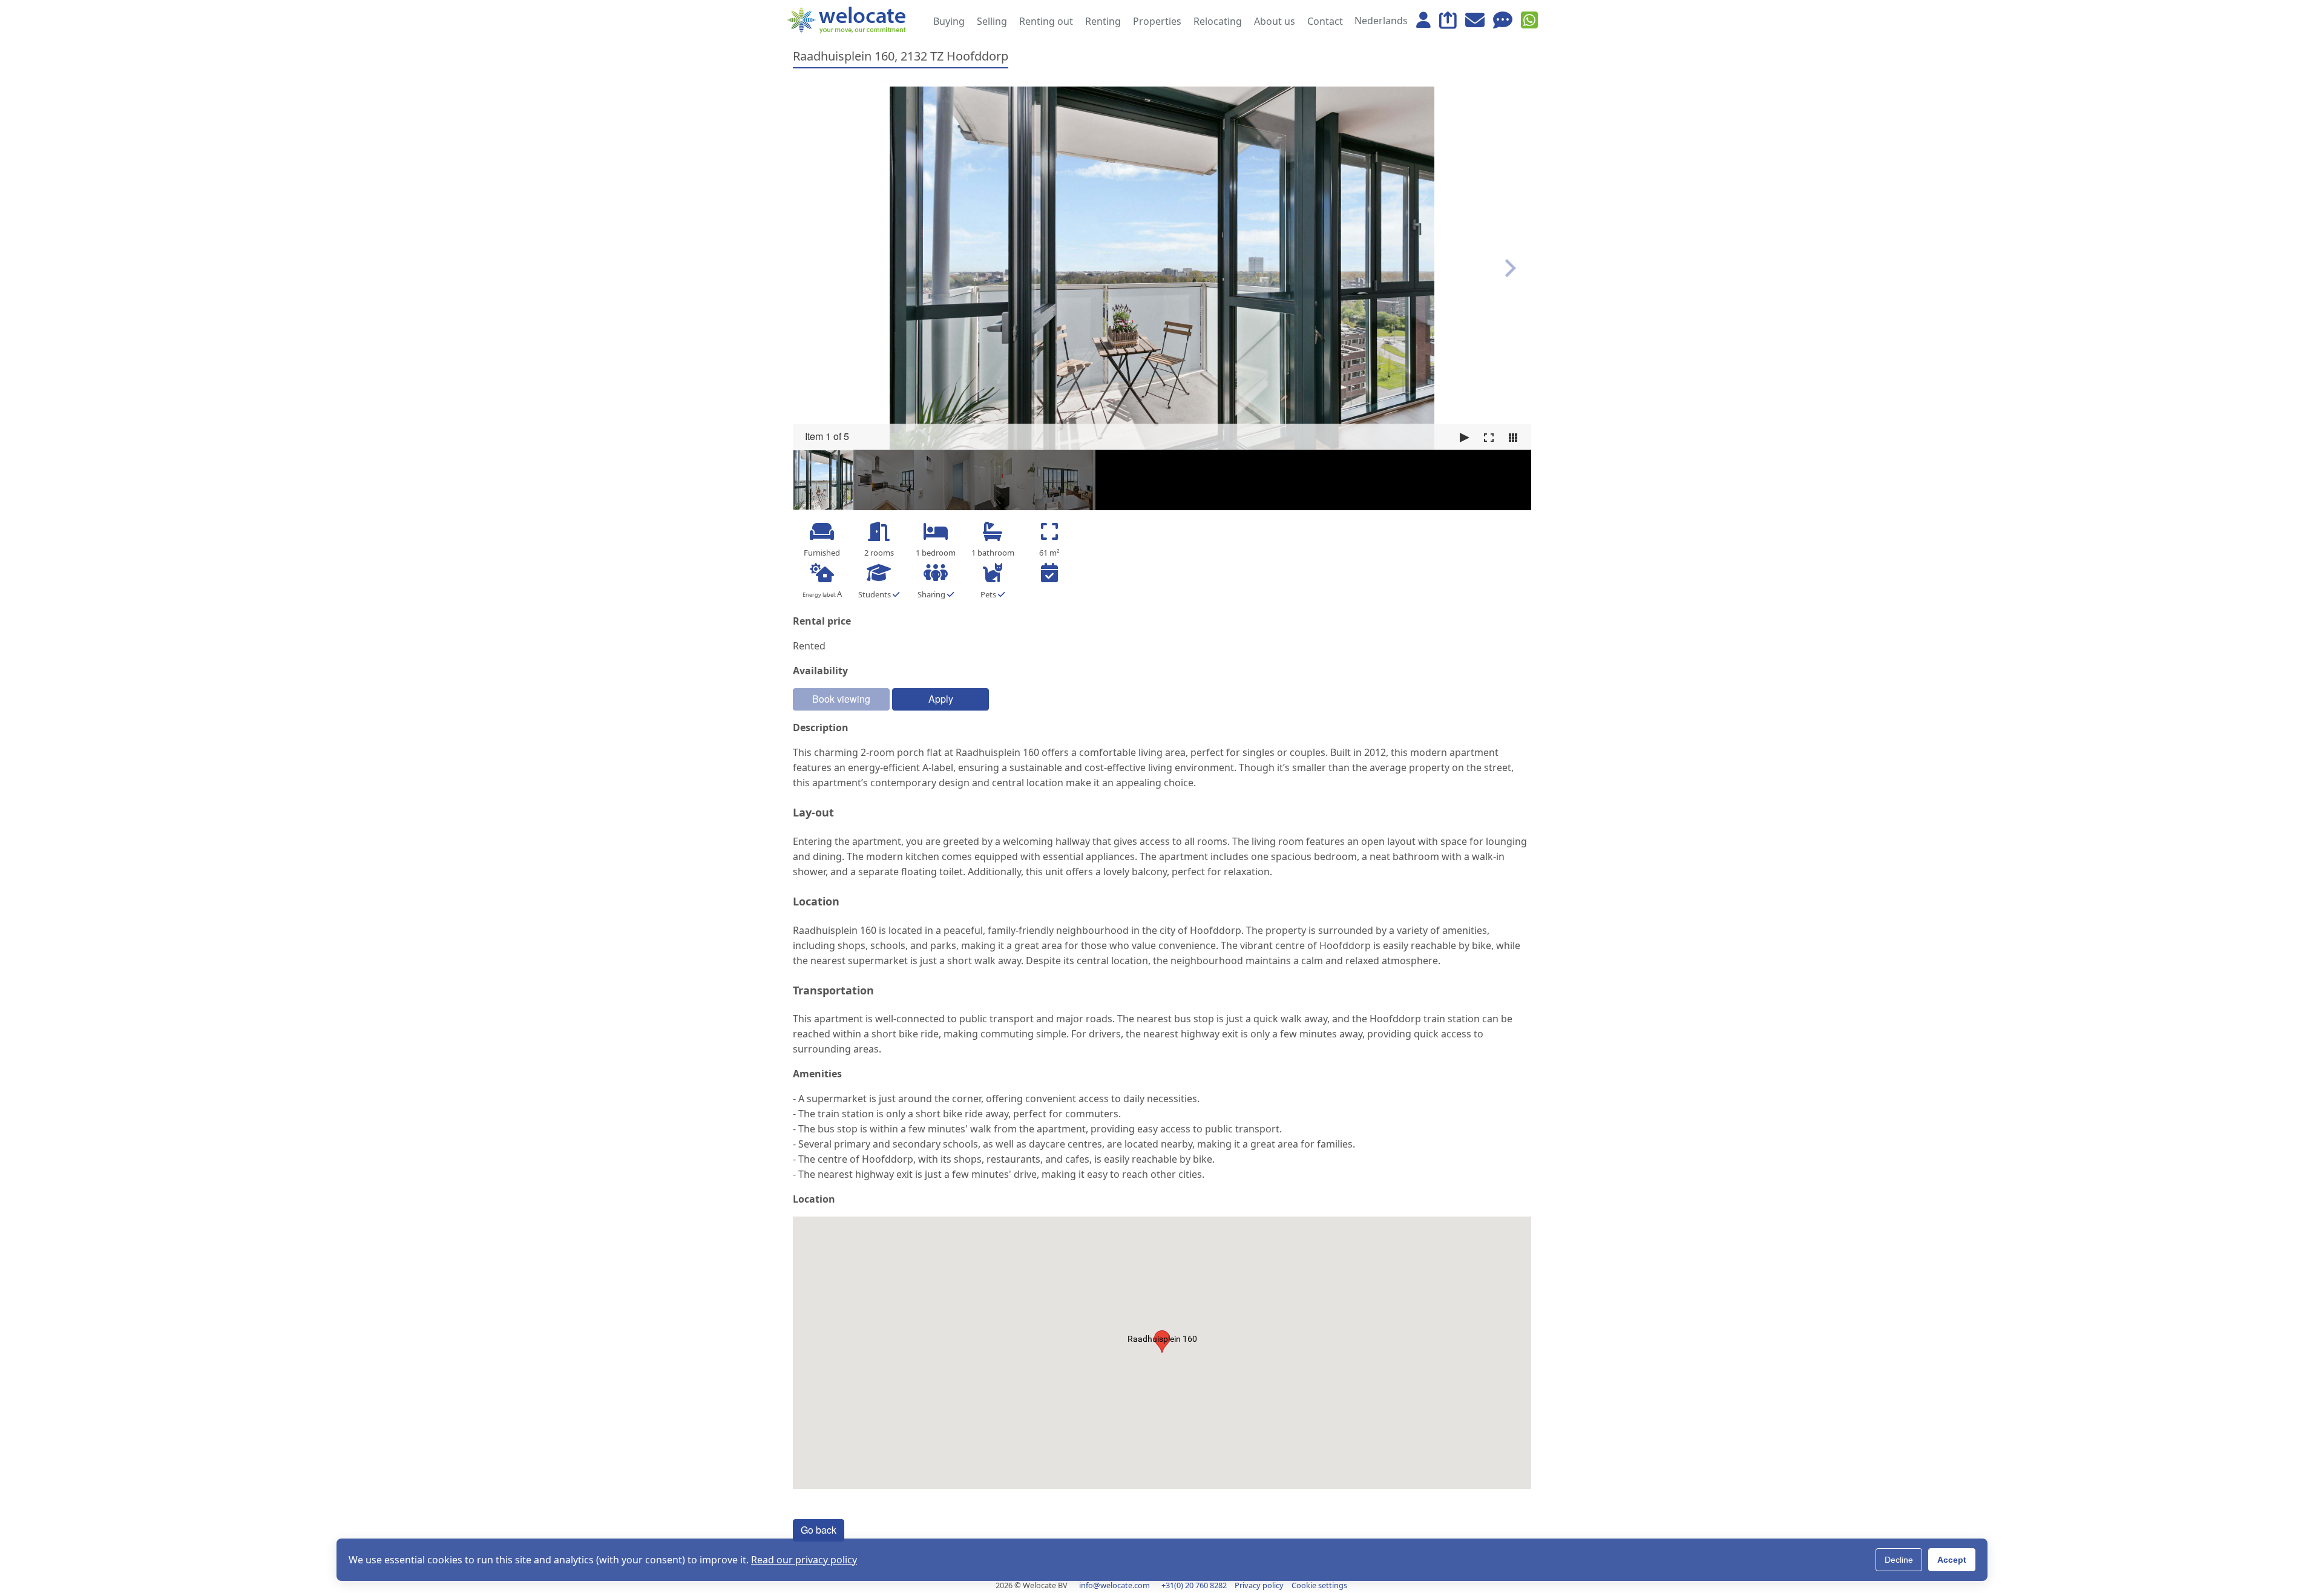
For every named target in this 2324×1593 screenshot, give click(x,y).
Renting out (1046, 21)
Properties (1157, 21)
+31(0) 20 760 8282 (1194, 1585)
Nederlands (1381, 21)
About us (1275, 21)
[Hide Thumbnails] (1513, 438)
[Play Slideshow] (1465, 438)
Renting (1103, 21)
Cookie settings (1319, 1585)
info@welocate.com (1114, 1585)
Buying (949, 21)
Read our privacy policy (804, 1560)
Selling (992, 21)
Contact (1325, 21)
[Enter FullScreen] (1489, 438)
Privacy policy (1259, 1585)
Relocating (1218, 21)
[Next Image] (1511, 268)
